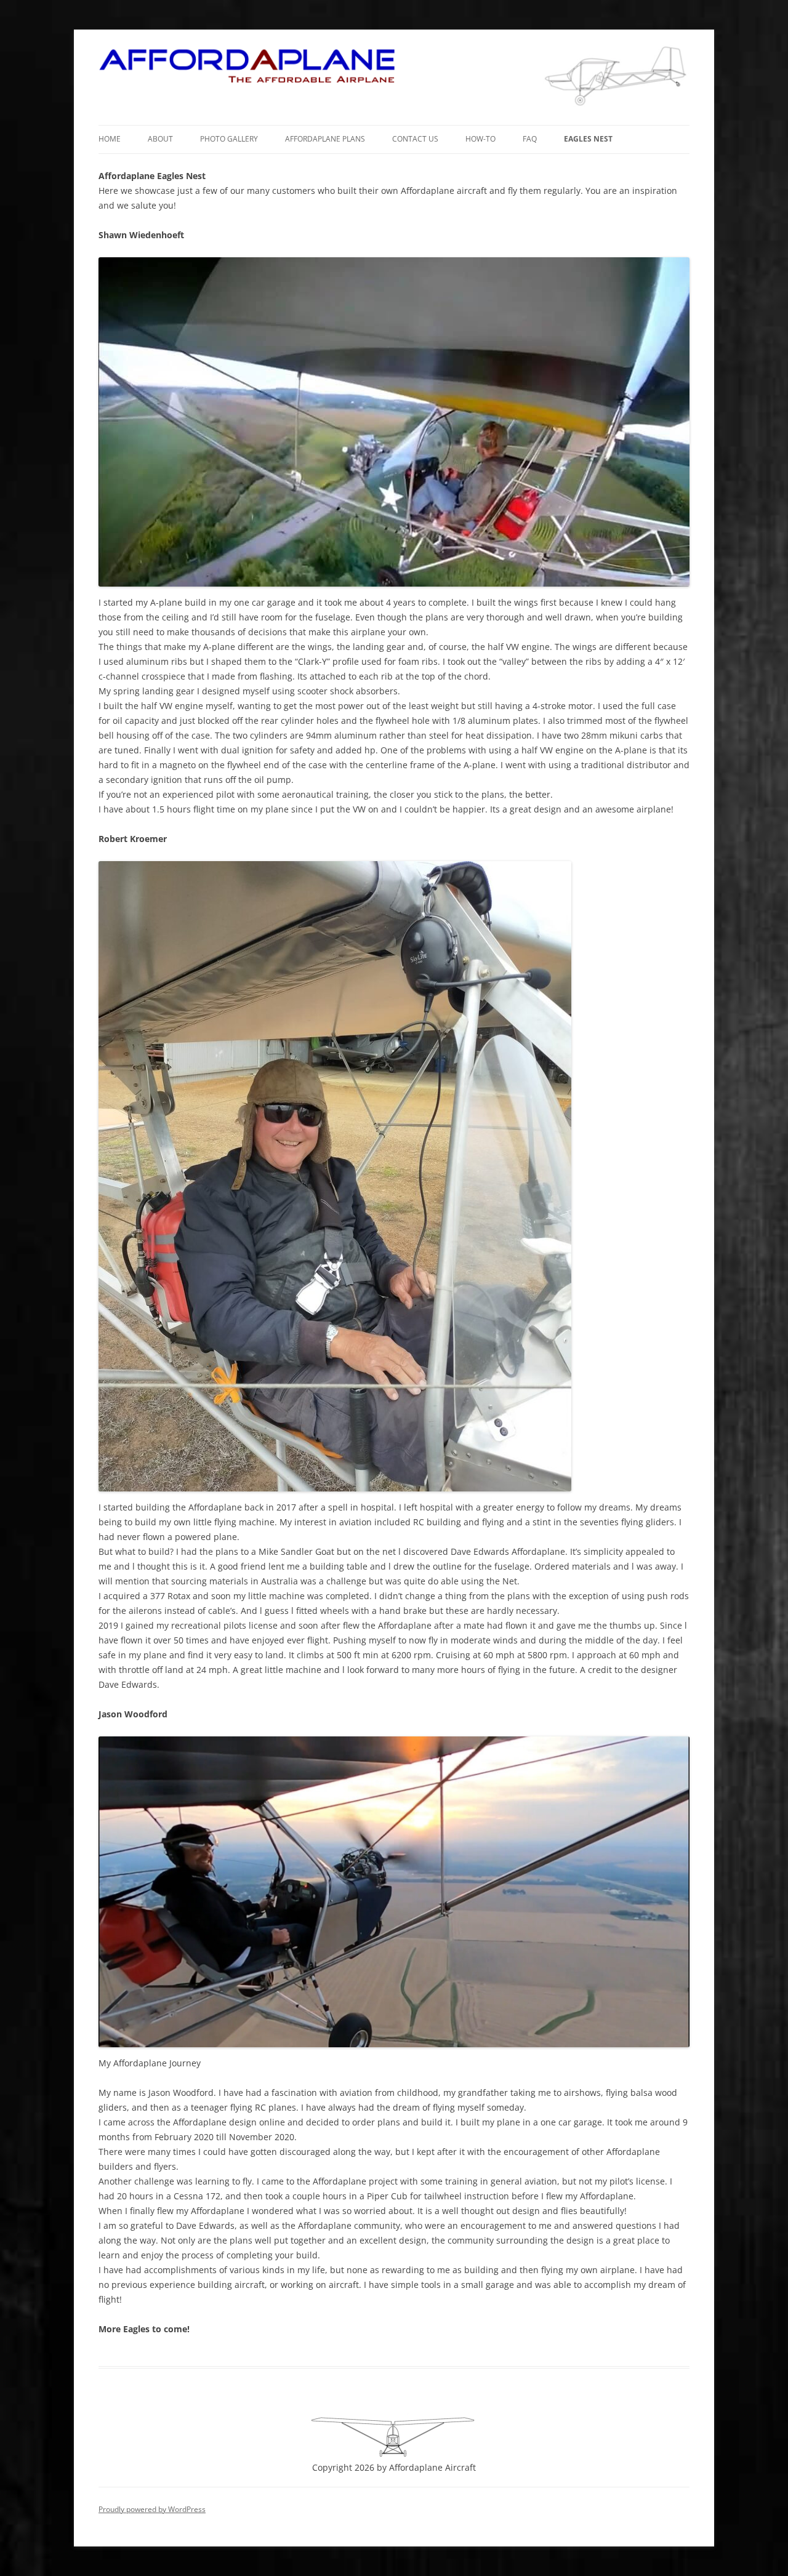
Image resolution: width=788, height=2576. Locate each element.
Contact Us (415, 139)
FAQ (530, 139)
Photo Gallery (229, 139)
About (160, 139)
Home (110, 139)
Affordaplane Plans (325, 139)
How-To (480, 139)
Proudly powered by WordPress (152, 2509)
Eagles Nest (588, 139)
